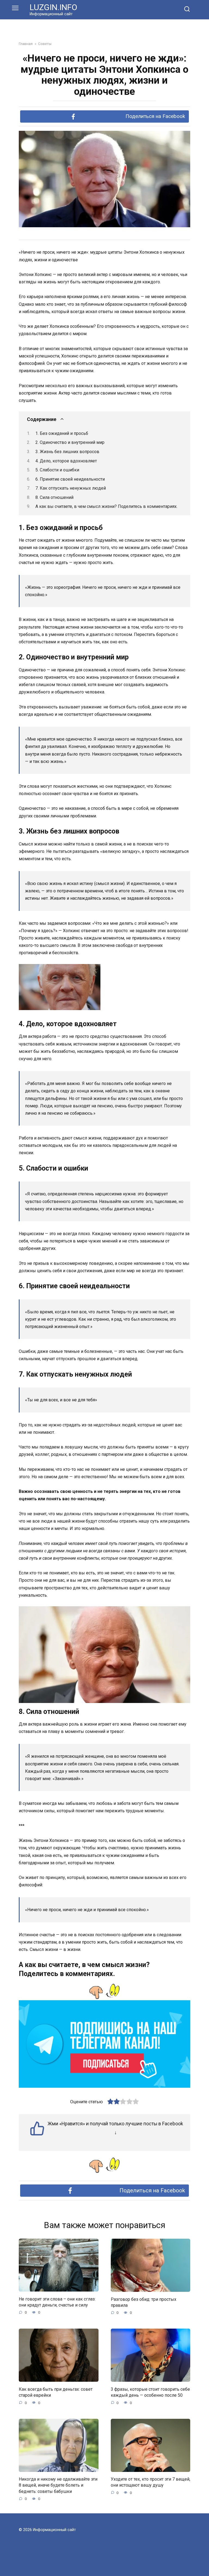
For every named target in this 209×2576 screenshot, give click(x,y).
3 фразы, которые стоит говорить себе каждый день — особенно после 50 (150, 2392)
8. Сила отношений (54, 497)
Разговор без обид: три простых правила (144, 2302)
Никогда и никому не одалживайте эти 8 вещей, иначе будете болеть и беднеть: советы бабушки (58, 2485)
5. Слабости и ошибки (57, 470)
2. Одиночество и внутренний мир (70, 442)
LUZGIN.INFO (53, 7)
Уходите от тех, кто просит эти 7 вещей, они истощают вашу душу (150, 2482)
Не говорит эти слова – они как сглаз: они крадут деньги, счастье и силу (57, 2302)
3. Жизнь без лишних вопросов (67, 452)
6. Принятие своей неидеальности (70, 479)
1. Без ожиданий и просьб (62, 433)
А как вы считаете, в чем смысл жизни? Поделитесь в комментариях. (106, 506)
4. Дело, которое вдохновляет (66, 461)
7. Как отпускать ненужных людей (71, 488)
